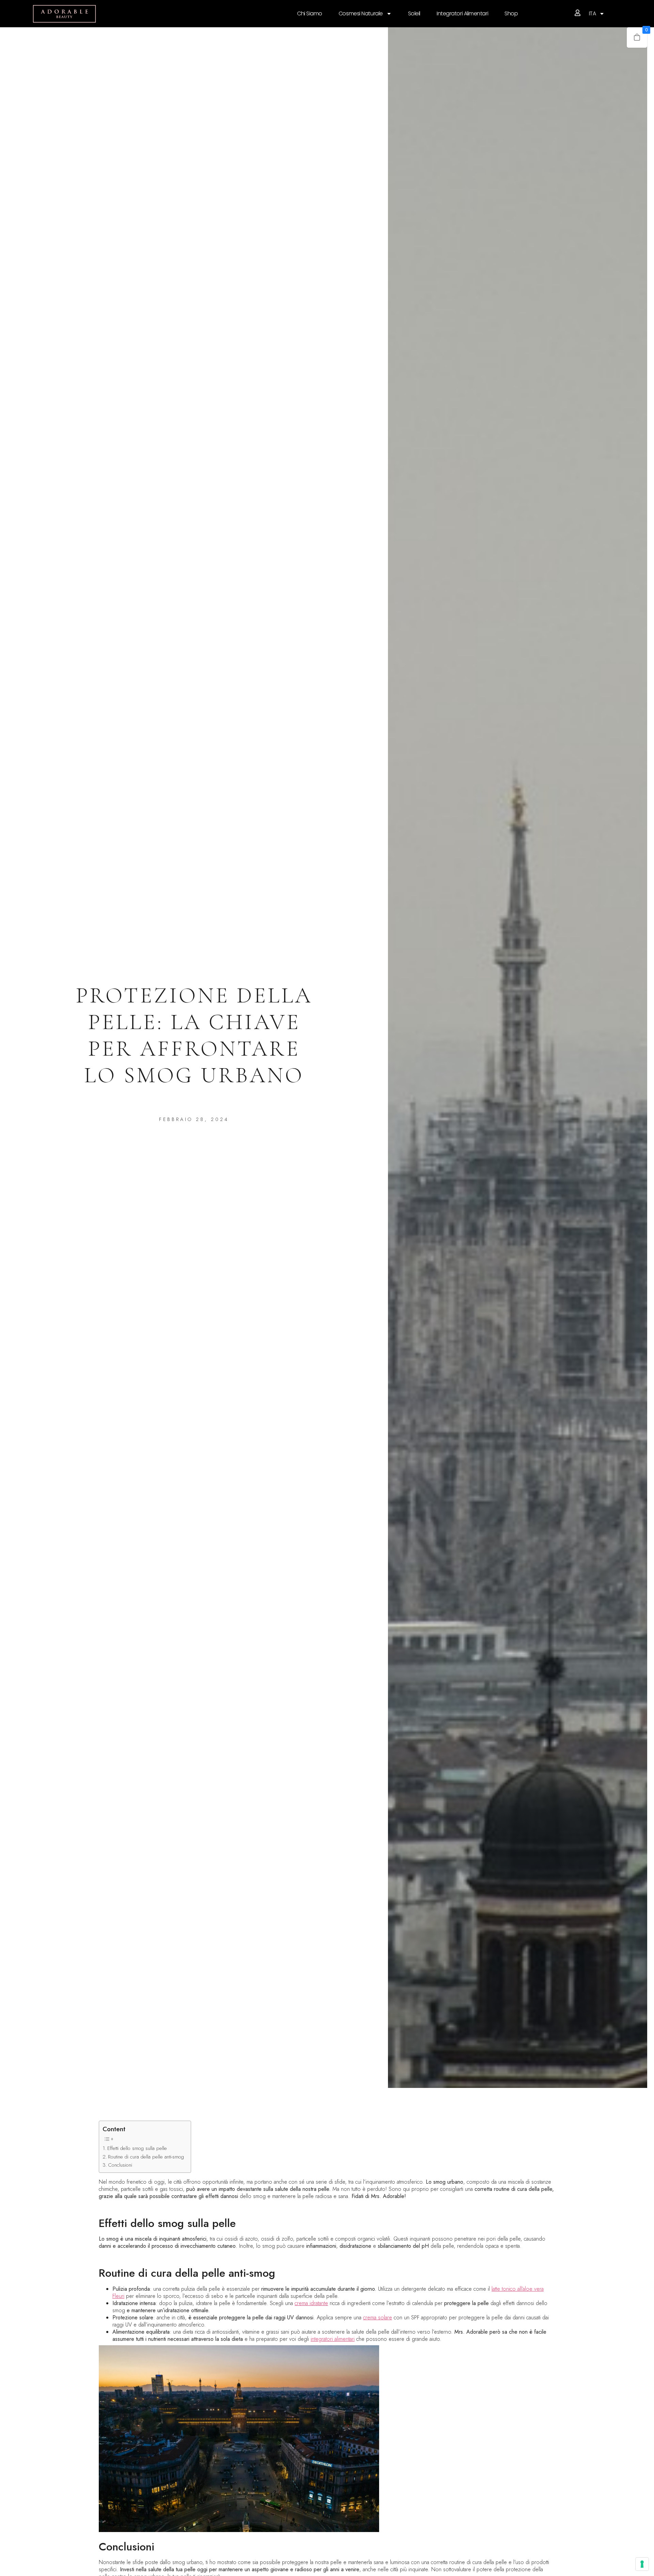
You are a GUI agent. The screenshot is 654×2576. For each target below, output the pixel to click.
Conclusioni (120, 2165)
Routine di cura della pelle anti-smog (146, 2157)
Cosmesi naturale (361, 13)
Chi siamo (310, 13)
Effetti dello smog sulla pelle (137, 2148)
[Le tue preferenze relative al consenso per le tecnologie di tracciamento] (642, 2564)
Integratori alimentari (462, 13)
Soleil (414, 13)
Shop (511, 13)
